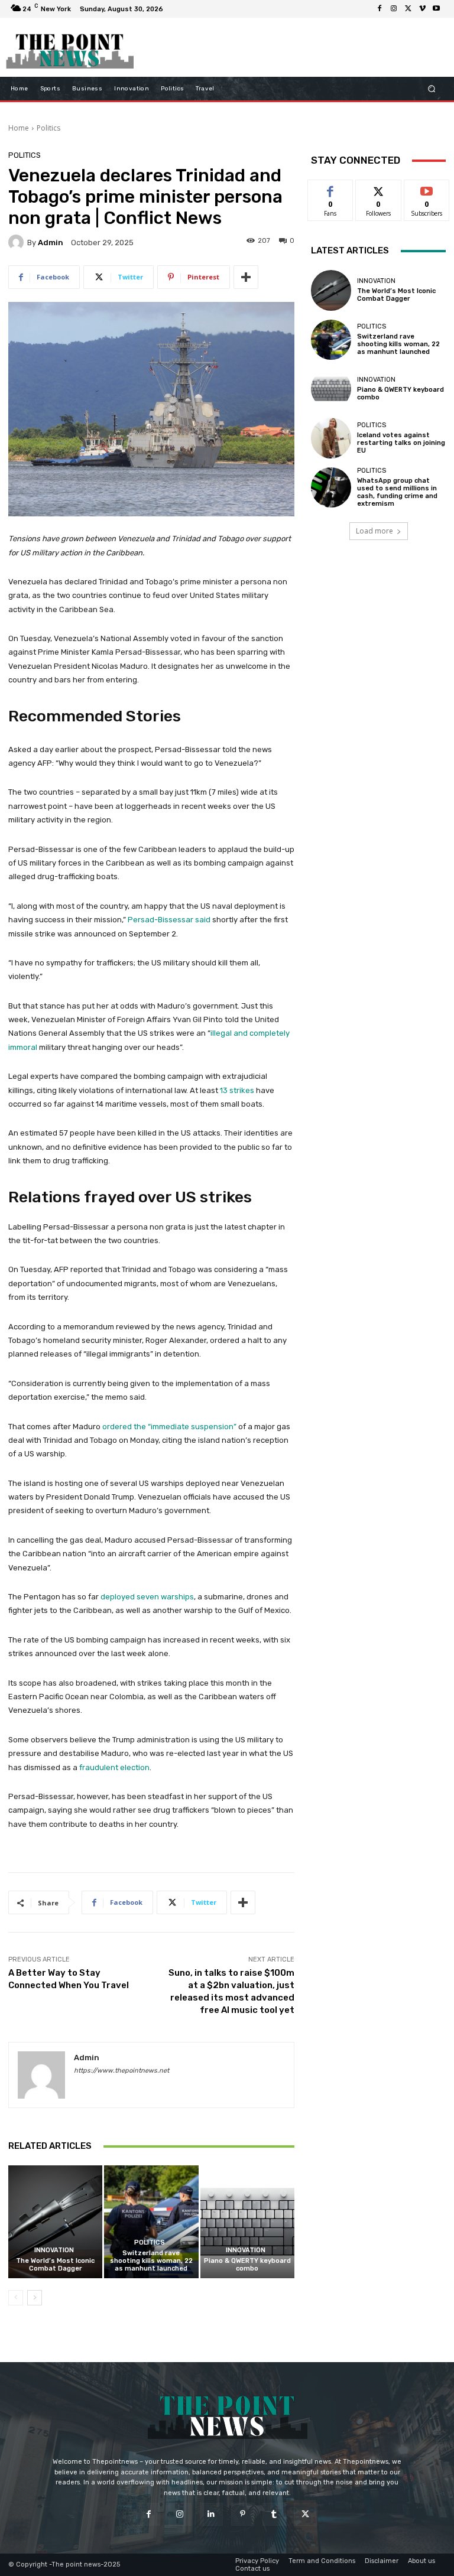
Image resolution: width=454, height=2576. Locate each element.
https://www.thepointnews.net (121, 2071)
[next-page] (35, 2298)
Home (19, 128)
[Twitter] (408, 9)
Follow (379, 189)
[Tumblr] (274, 2514)
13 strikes (237, 1090)
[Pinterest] (243, 2514)
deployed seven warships (147, 1597)
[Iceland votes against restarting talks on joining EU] (331, 438)
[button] (432, 89)
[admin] (18, 242)
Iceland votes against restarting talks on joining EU (401, 443)
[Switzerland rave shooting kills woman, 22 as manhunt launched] (151, 2222)
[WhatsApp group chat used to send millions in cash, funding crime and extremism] (331, 487)
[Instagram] (394, 9)
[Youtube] (436, 9)
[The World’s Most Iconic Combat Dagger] (55, 2222)
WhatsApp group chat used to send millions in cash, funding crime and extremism (397, 492)
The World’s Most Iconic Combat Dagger (55, 2265)
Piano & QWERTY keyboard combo (247, 2265)
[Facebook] (380, 9)
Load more (374, 531)
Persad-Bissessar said (169, 920)
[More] (246, 277)
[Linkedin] (211, 2514)
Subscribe (427, 189)
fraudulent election (114, 1767)
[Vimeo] (422, 9)
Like (331, 189)
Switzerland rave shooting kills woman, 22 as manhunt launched (151, 2261)
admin (51, 243)
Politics (48, 128)
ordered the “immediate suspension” (169, 1427)
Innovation (54, 2250)
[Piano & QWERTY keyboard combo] (247, 2222)
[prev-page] (16, 2298)
